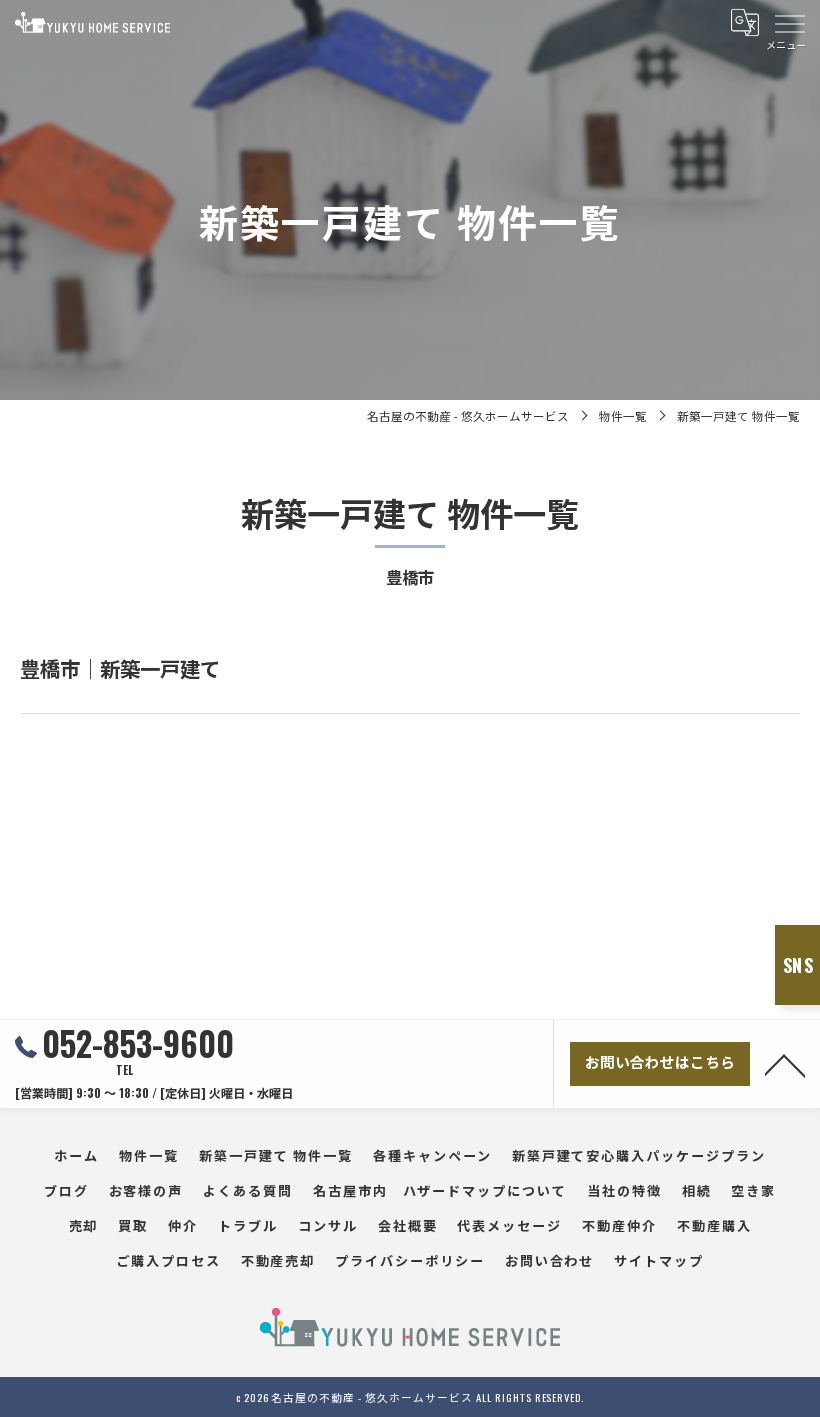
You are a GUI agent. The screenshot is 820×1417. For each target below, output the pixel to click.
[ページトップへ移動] (785, 1064)
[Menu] (789, 22)
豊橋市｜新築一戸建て (120, 668)
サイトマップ (659, 1260)
